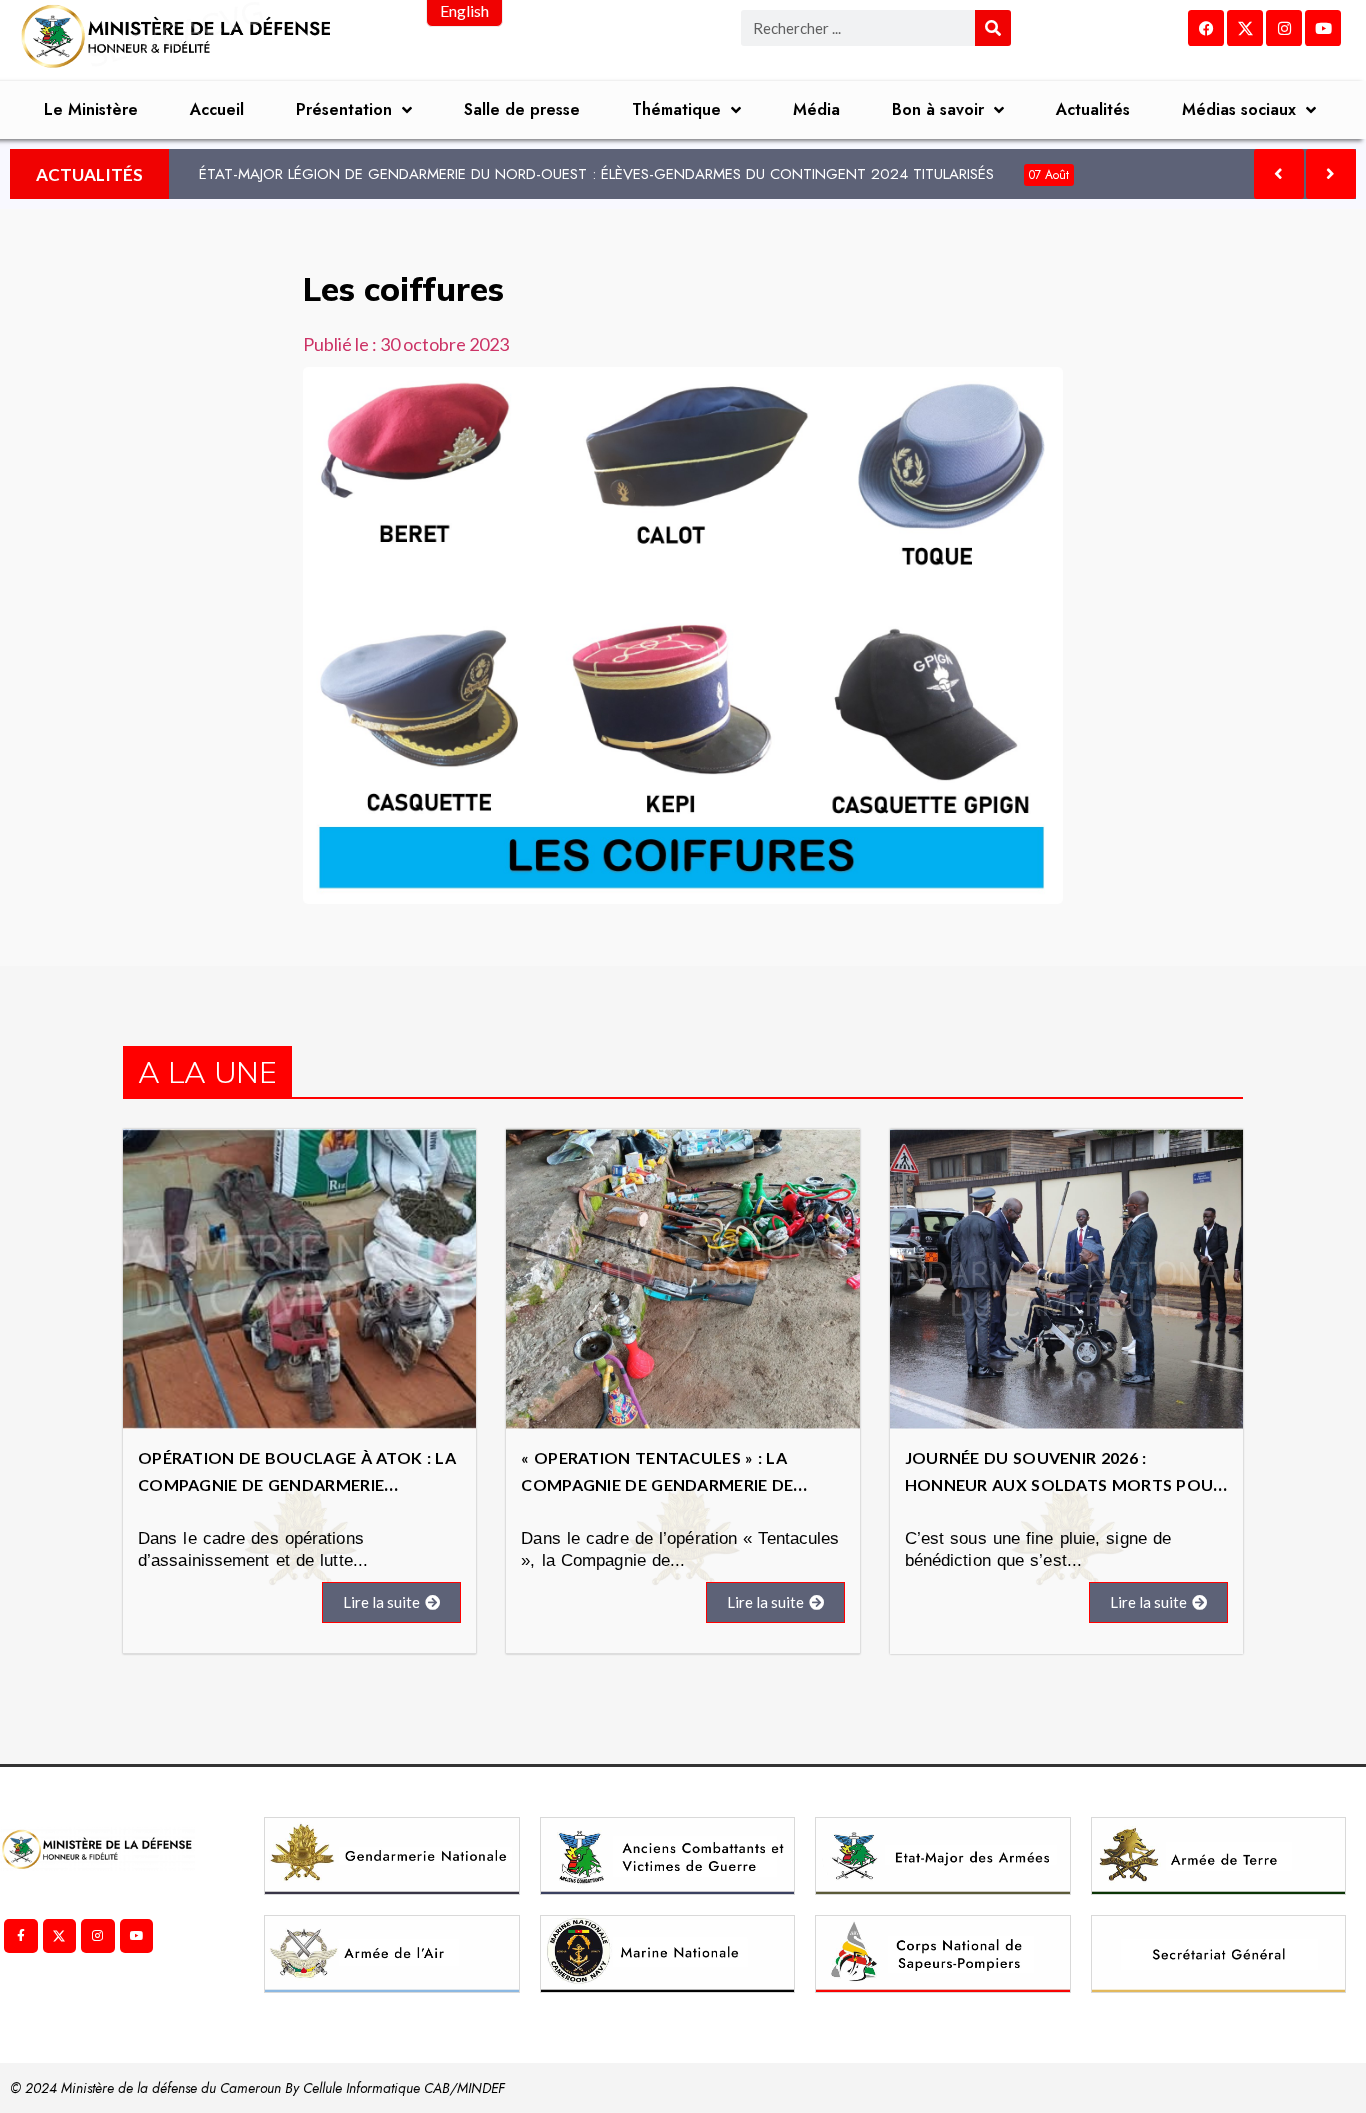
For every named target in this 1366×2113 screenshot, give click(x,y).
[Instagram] (1284, 28)
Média (816, 109)
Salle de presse (522, 109)
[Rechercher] (993, 28)
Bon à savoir (938, 109)
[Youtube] (1323, 28)
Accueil (217, 109)
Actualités (1093, 109)
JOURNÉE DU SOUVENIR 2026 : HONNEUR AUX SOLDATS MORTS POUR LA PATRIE (1064, 1484)
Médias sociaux (1239, 109)
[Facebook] (1206, 28)
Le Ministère (91, 109)
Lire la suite (381, 1602)
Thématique (676, 109)
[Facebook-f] (21, 1936)
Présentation (344, 109)
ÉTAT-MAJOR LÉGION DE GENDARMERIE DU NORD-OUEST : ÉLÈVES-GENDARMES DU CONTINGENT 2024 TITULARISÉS (634, 174)
